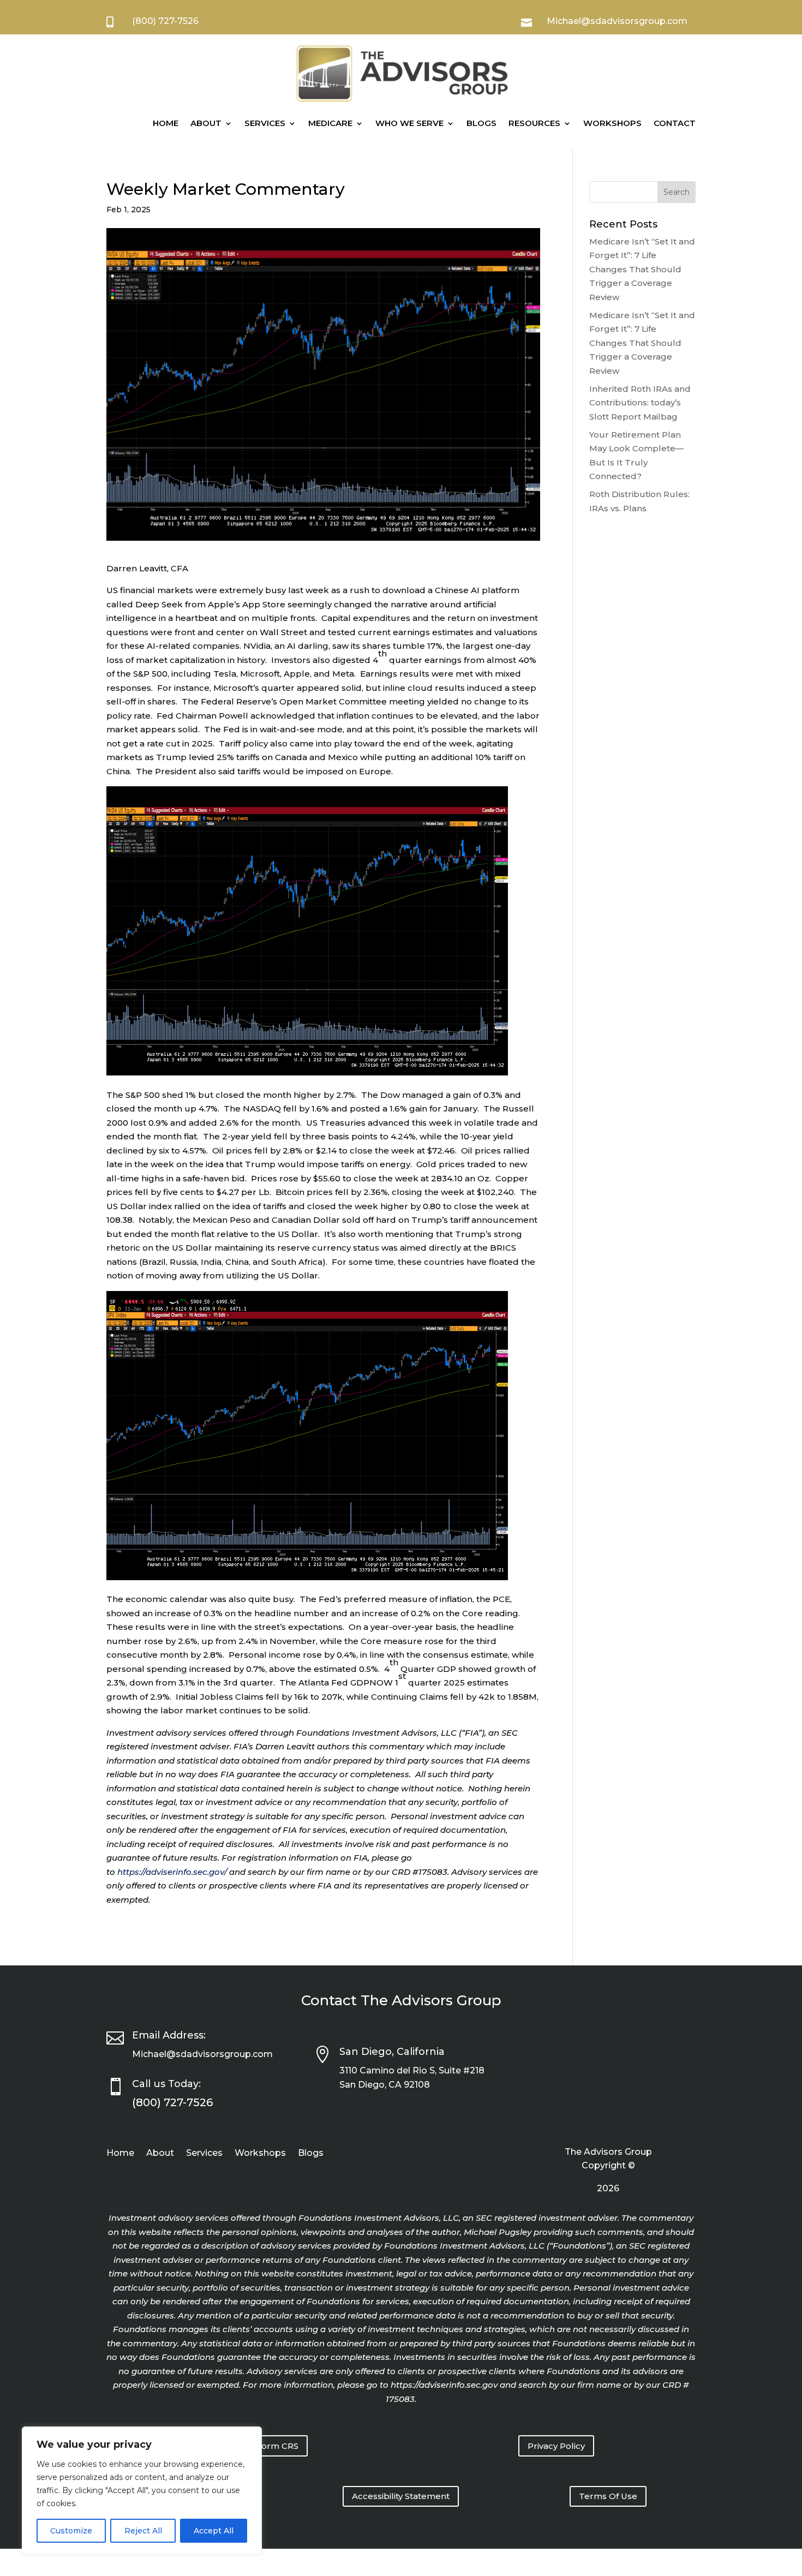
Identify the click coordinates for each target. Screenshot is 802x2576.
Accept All (214, 2531)
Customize (71, 2531)
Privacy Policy (556, 2446)
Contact (675, 123)
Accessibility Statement (401, 2496)
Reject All (143, 2531)
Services (265, 123)
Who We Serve (409, 123)
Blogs (481, 123)
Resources (534, 123)
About (206, 123)
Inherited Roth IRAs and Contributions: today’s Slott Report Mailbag (640, 403)
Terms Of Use (608, 2496)
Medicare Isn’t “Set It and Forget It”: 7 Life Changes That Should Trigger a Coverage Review (642, 269)
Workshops (612, 123)
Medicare (330, 123)
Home (166, 123)
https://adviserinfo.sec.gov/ (172, 1872)
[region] (142, 2490)
